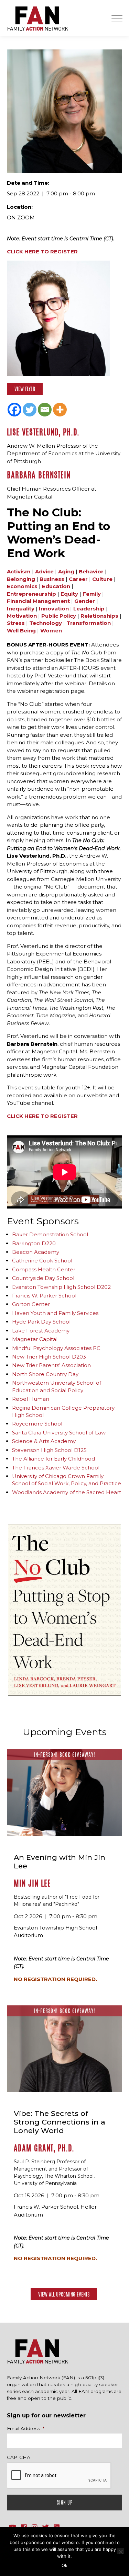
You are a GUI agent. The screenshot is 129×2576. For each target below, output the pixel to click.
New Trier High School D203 (49, 1357)
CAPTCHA (19, 2457)
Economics (22, 586)
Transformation (89, 623)
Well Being (21, 631)
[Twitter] (30, 410)
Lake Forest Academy (41, 1331)
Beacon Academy (36, 1252)
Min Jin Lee (32, 1883)
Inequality (21, 609)
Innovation (54, 609)
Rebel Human (31, 1399)
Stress (16, 623)
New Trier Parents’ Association (51, 1365)
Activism (19, 571)
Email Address (26, 2428)
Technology (46, 623)
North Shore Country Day (45, 1374)
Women (51, 631)
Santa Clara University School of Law (59, 1433)
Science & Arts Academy (44, 1441)
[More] (60, 410)
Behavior (91, 571)
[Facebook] (14, 410)
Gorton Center (31, 1304)
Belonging (21, 579)
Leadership (89, 609)
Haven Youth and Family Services (55, 1313)
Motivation (22, 616)
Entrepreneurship (31, 594)
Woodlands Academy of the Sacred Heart (67, 1492)
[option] (64, 1610)
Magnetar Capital (35, 1339)
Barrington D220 (34, 1243)
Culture (102, 579)
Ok (64, 2565)
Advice (44, 571)
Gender (85, 601)
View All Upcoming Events (64, 2294)
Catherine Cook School (42, 1261)
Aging (66, 571)
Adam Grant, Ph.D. (44, 2148)
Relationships (99, 616)
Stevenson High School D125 (49, 1450)
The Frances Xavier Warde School (56, 1468)
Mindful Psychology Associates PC (56, 1348)
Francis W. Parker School (44, 1296)
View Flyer (25, 389)
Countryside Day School (43, 1278)
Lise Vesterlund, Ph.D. (43, 432)
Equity (69, 594)
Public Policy (59, 616)
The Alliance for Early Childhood (53, 1459)
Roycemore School (37, 1424)
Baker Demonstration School (50, 1234)
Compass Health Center (44, 1269)
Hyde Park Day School (41, 1322)
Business (52, 579)
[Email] (45, 410)
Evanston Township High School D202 (61, 1287)
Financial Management (38, 601)
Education (56, 586)
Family (92, 594)
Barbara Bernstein (39, 475)
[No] (120, 2551)
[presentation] (59, 2476)
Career (78, 579)
